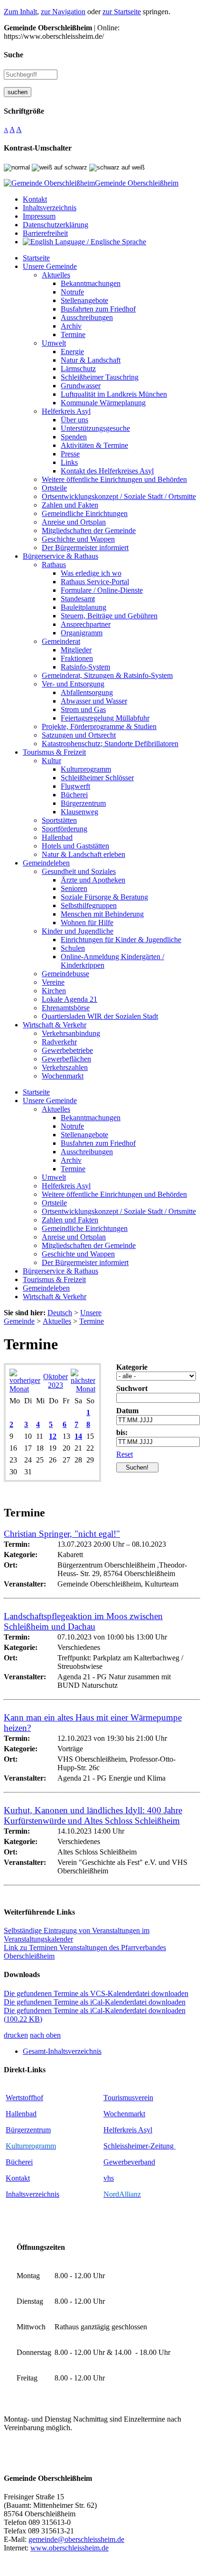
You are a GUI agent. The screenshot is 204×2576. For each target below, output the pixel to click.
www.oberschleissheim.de (70, 2548)
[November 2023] (83, 1389)
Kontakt (18, 2178)
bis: (122, 1432)
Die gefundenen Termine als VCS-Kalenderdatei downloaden (96, 1993)
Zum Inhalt (20, 12)
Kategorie (132, 1367)
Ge (108, 2162)
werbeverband (134, 2162)
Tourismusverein (128, 2098)
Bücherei (19, 2162)
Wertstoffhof (24, 2098)
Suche (14, 55)
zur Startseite (122, 12)
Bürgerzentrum (28, 2130)
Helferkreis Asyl (128, 2130)
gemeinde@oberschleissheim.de (76, 2539)
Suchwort (132, 1388)
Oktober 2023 (56, 1381)
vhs (109, 2178)
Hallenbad (21, 2114)
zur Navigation (63, 12)
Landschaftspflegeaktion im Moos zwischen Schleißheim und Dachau (83, 1621)
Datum (127, 1411)
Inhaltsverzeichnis (32, 2194)
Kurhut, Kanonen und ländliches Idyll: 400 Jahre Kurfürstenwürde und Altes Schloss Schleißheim (93, 1815)
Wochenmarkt (124, 2114)
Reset (125, 1454)
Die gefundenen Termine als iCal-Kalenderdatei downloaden (95, 2002)
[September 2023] (25, 1389)
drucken (16, 2035)
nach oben (45, 2035)
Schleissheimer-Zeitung (139, 2146)
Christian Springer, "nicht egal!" (62, 1534)
